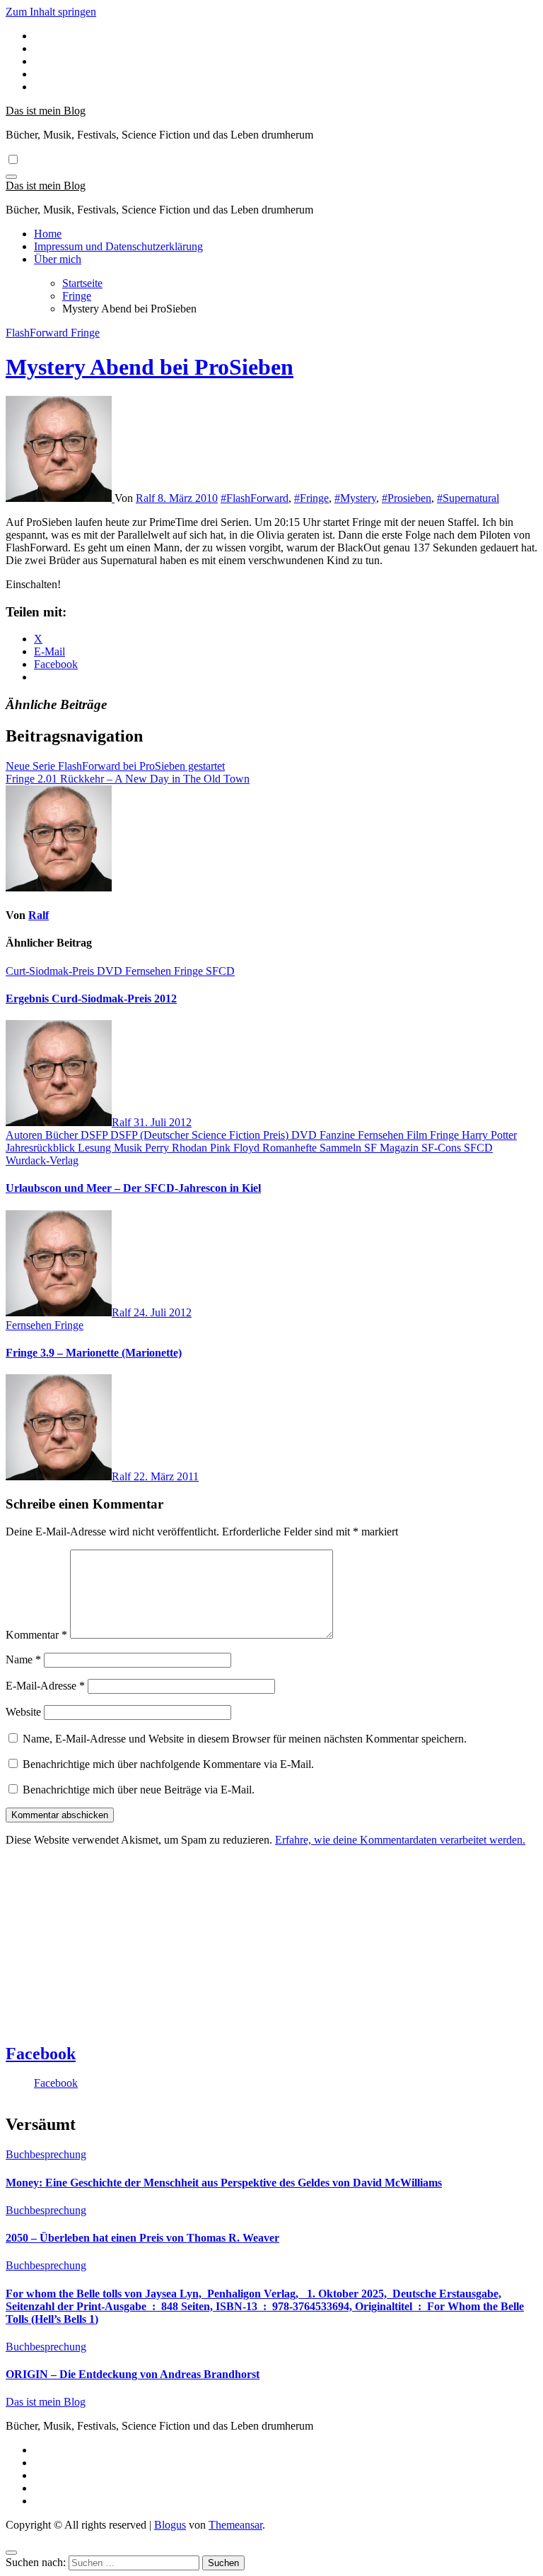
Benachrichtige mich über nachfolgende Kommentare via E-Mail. (168, 1764)
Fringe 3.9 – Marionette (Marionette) (94, 1353)
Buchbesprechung (46, 2154)
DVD (111, 971)
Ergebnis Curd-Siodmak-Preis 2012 (91, 999)
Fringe (85, 333)
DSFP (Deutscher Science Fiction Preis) (201, 1135)
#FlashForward (255, 498)
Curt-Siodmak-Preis (51, 971)
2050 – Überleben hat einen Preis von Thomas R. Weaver (142, 2238)
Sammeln (342, 1148)
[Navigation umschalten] (11, 177)
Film (418, 1135)
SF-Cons (443, 1148)
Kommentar (36, 1635)
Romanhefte (291, 1148)
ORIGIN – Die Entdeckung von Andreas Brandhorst (133, 2374)
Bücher (63, 1135)
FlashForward (38, 333)
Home (48, 234)
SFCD (220, 971)
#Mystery (355, 498)
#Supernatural (468, 498)
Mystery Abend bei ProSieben (150, 367)
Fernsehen (150, 971)
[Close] (11, 2553)
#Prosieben (407, 498)
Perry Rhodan (177, 1148)
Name (23, 1659)
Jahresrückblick (42, 1148)
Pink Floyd (236, 1148)
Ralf (147, 498)
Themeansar (235, 2525)
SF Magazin (393, 1148)
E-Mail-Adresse (45, 1686)
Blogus (170, 2525)
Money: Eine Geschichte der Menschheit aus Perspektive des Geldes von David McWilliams (224, 2183)
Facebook (41, 2054)
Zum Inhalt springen (51, 12)
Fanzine (339, 1135)
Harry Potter (489, 1135)
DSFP (95, 1135)
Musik (129, 1148)
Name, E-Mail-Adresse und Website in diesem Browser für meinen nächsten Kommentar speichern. (245, 1739)
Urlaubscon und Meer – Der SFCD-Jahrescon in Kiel (133, 1188)
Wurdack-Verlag (42, 1160)
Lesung (96, 1148)
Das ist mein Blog (46, 111)
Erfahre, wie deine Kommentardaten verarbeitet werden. (400, 1840)
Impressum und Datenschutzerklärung (118, 246)
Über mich (58, 259)
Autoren (25, 1135)
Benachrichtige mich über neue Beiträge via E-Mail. (139, 1790)
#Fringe (311, 498)
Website (23, 1712)
